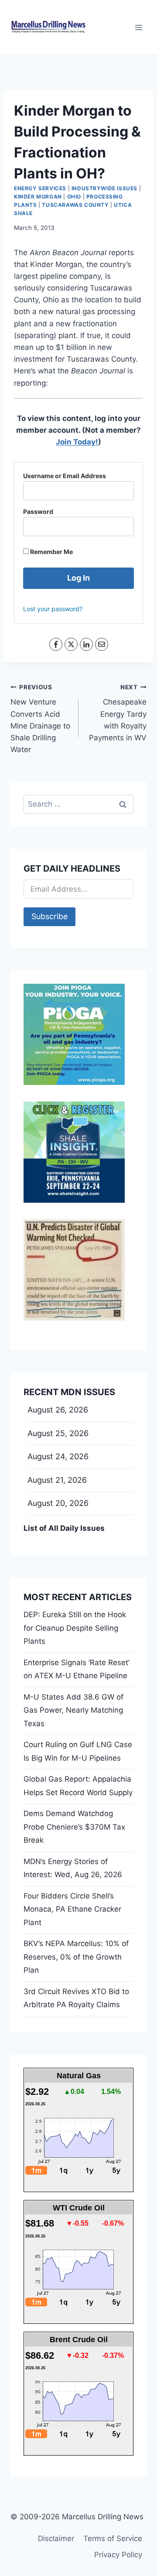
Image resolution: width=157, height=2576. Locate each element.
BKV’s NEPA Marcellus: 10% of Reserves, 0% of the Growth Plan (76, 1957)
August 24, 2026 (58, 1456)
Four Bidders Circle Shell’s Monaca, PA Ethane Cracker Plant (72, 1909)
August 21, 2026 (57, 1480)
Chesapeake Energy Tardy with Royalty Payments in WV (118, 713)
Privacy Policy (118, 2555)
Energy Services (40, 188)
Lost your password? (53, 609)
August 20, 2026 (58, 1503)
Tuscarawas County (75, 205)
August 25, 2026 (58, 1433)
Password (38, 511)
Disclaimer (56, 2538)
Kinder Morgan (38, 197)
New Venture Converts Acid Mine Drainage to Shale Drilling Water (40, 719)
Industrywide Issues (104, 188)
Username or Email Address (65, 476)
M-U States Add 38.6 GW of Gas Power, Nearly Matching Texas (73, 1710)
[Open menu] (138, 27)
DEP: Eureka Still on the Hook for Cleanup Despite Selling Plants (75, 1628)
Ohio (74, 197)
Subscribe (49, 916)
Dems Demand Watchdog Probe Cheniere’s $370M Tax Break (74, 1827)
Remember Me (51, 552)
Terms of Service (113, 2538)
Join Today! (77, 442)
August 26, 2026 (58, 1410)
